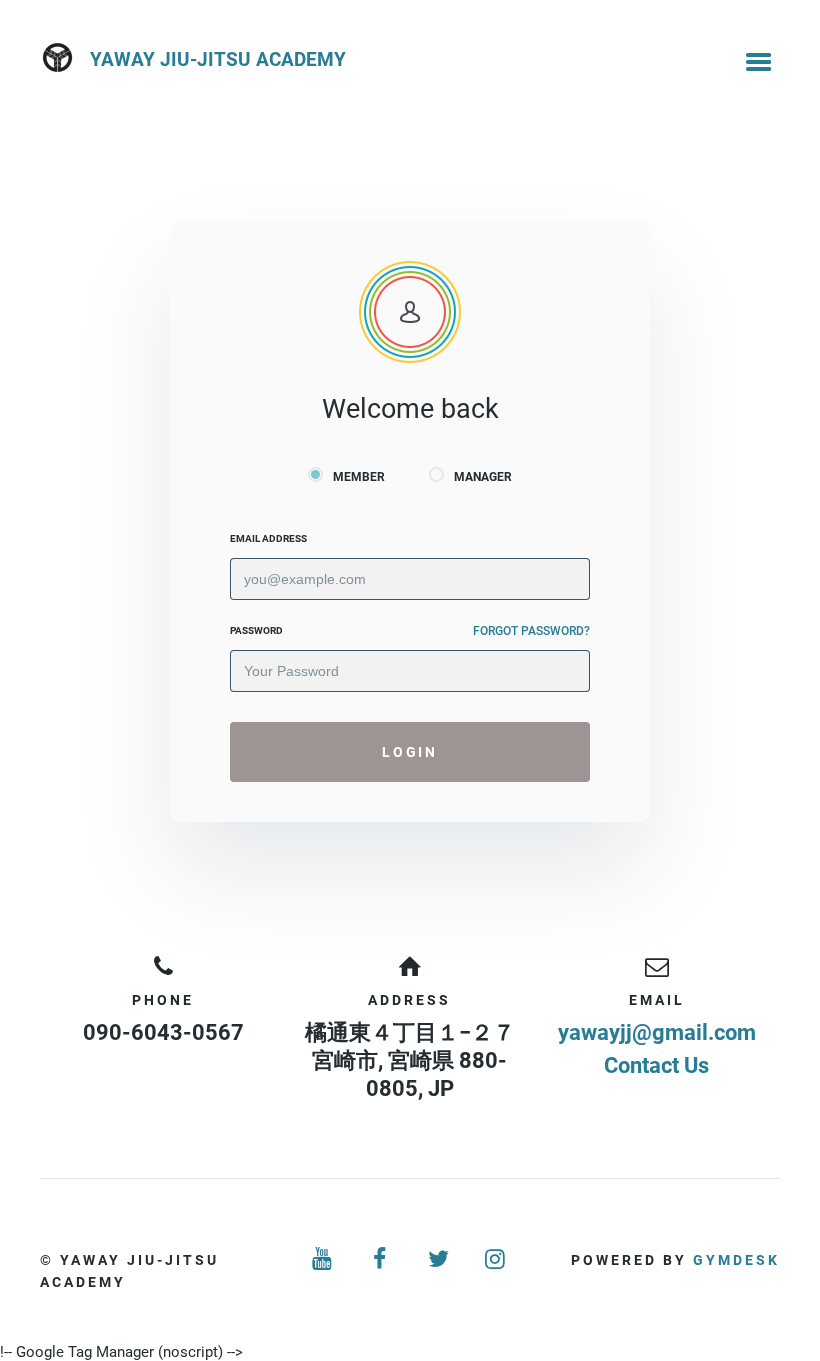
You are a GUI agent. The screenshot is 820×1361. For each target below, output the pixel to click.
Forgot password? (531, 631)
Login (409, 752)
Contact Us (656, 1065)
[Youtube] (324, 1259)
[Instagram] (497, 1259)
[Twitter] (439, 1259)
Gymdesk (736, 1260)
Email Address (268, 538)
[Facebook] (381, 1259)
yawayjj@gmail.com (657, 1032)
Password (256, 630)
